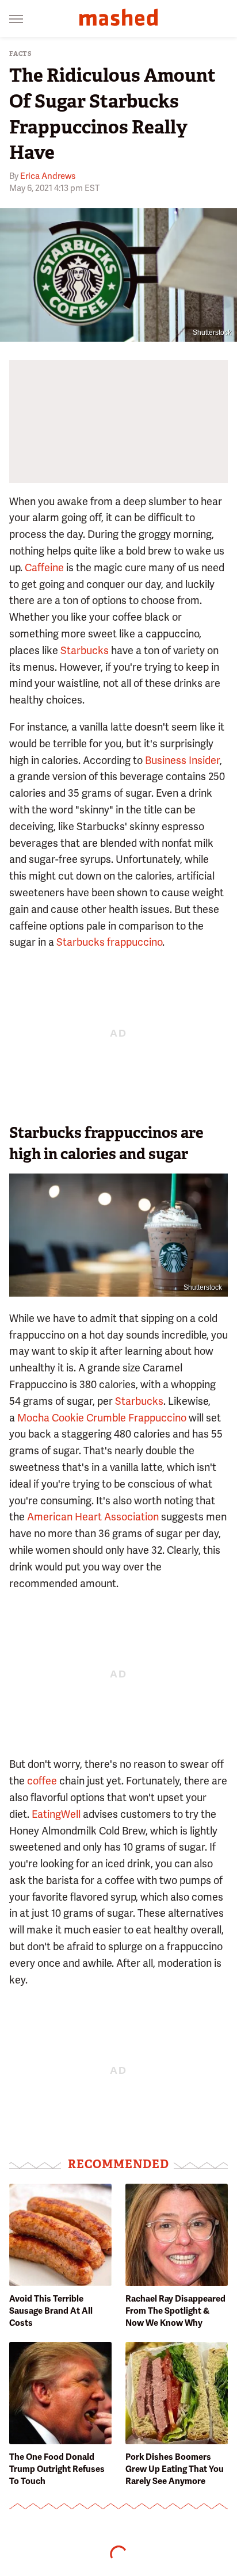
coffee (42, 1781)
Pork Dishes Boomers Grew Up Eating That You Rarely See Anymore (175, 2469)
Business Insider (182, 760)
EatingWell (56, 1814)
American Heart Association (93, 1517)
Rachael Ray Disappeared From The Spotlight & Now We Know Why (175, 2311)
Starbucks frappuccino (109, 942)
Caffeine (44, 567)
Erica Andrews (48, 176)
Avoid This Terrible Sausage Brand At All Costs (51, 2311)
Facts (21, 54)
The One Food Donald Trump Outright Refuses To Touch (57, 2469)
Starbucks (85, 650)
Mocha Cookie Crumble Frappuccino (102, 1418)
